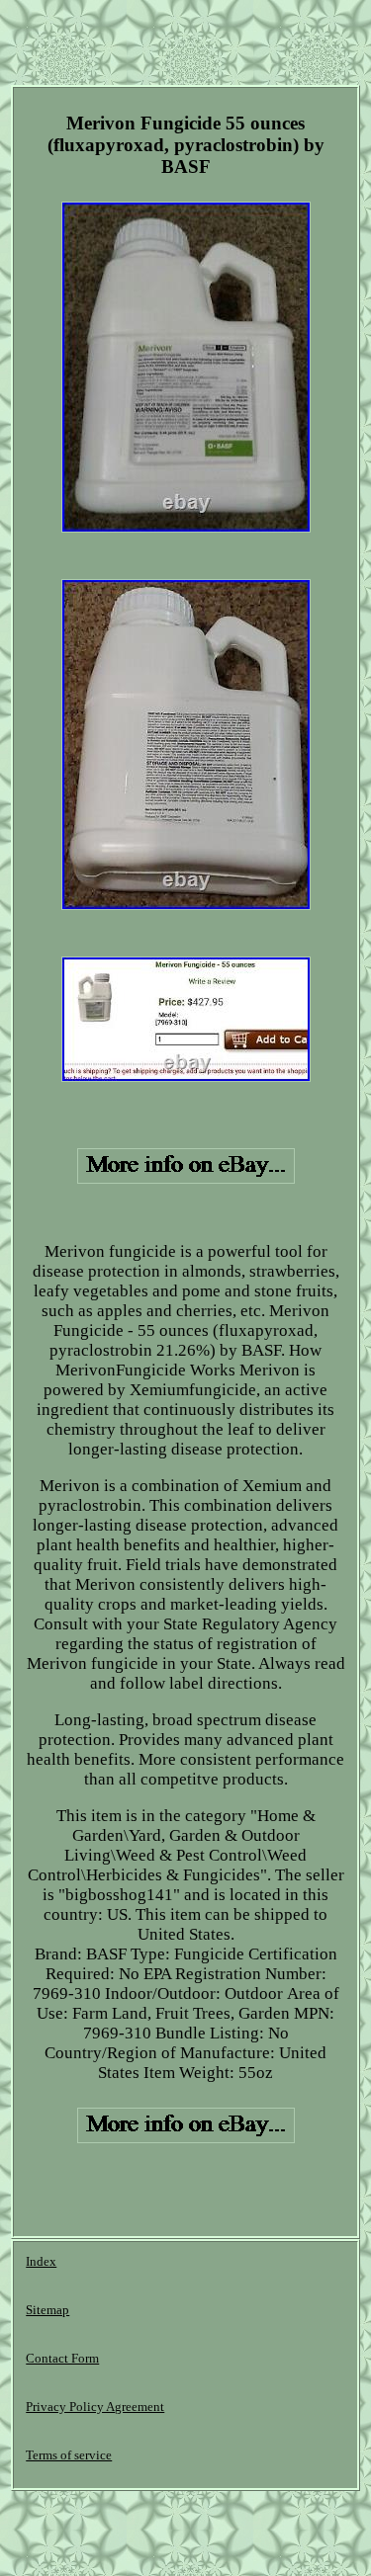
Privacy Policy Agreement (95, 2407)
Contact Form (62, 2358)
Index (41, 2261)
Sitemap (47, 2310)
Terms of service (69, 2455)
